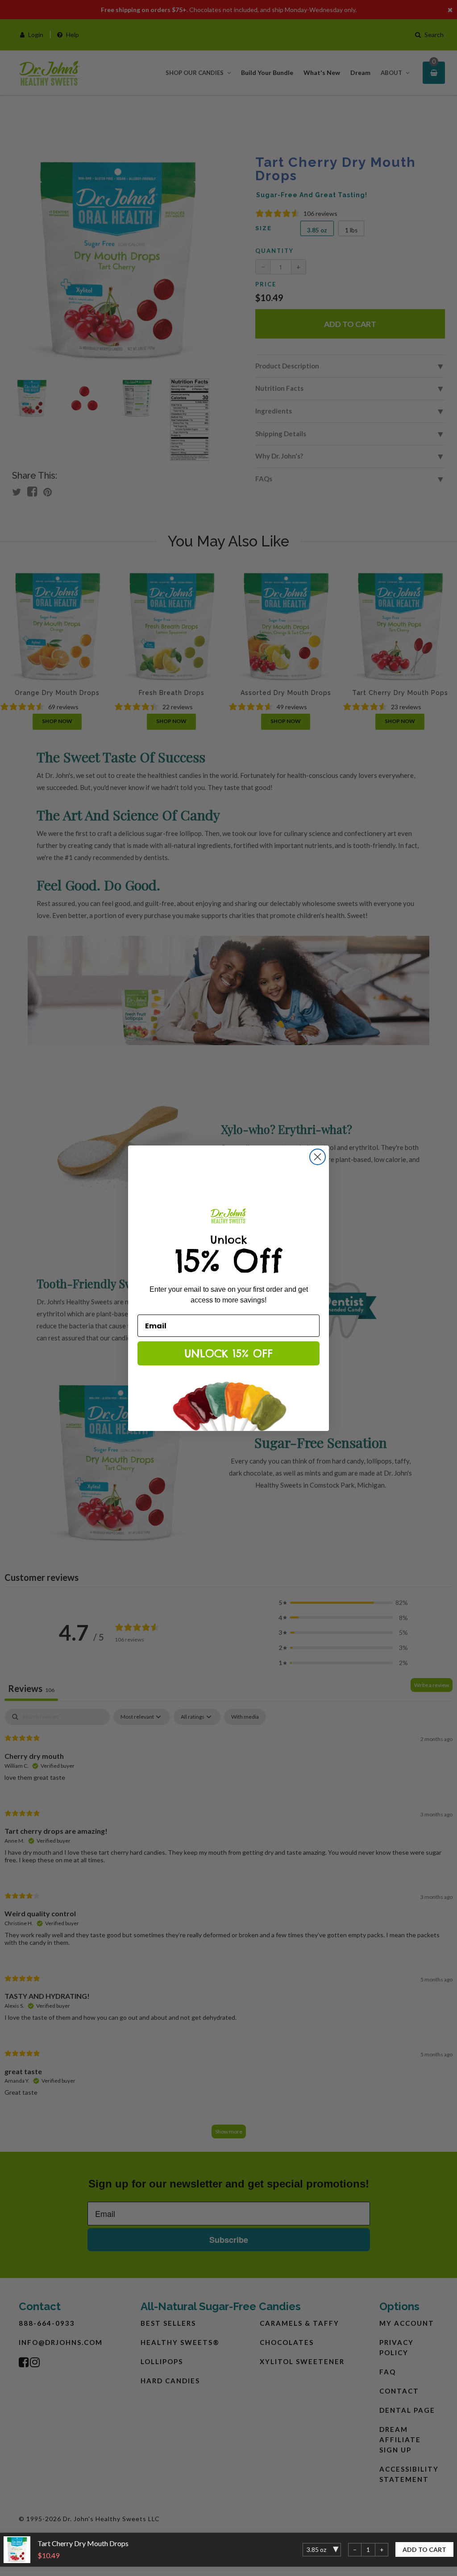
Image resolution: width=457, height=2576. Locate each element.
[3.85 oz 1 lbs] (322, 2550)
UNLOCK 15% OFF (228, 1353)
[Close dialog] (318, 1157)
